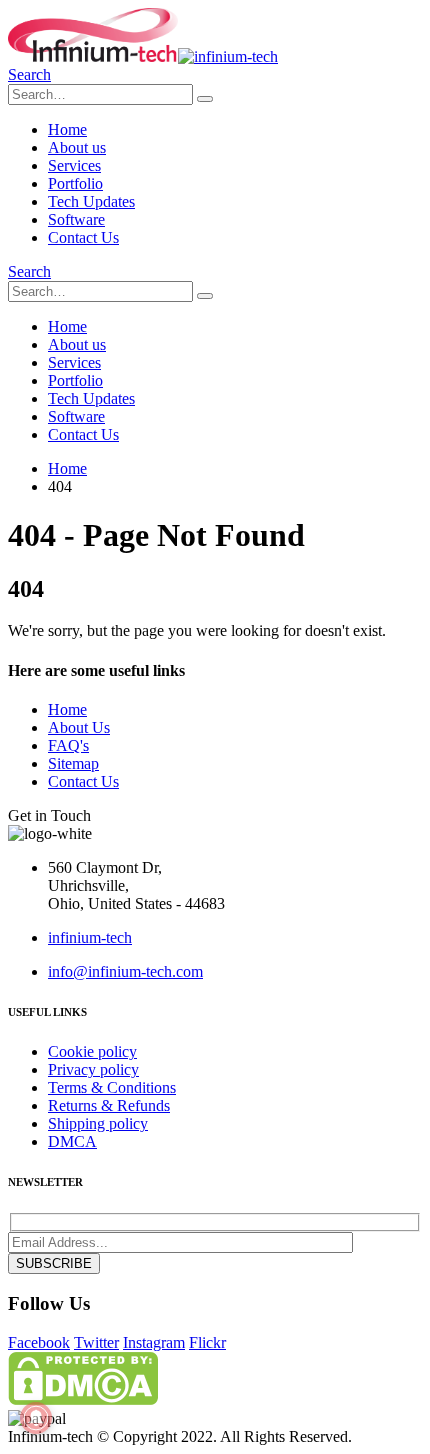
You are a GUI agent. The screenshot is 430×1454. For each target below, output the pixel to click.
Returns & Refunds (109, 1105)
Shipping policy (98, 1123)
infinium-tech (90, 937)
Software (76, 219)
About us (77, 147)
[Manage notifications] (36, 1418)
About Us (79, 727)
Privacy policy (93, 1069)
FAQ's (68, 745)
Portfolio (75, 183)
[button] (29, 74)
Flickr (207, 1342)
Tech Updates (91, 201)
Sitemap (73, 763)
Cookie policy (92, 1051)
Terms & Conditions (112, 1087)
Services (74, 165)
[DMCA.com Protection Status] (83, 1399)
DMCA (72, 1141)
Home (67, 129)
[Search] (205, 99)
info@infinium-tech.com (125, 971)
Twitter (96, 1342)
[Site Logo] (143, 56)
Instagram (154, 1342)
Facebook (39, 1342)
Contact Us (83, 237)
